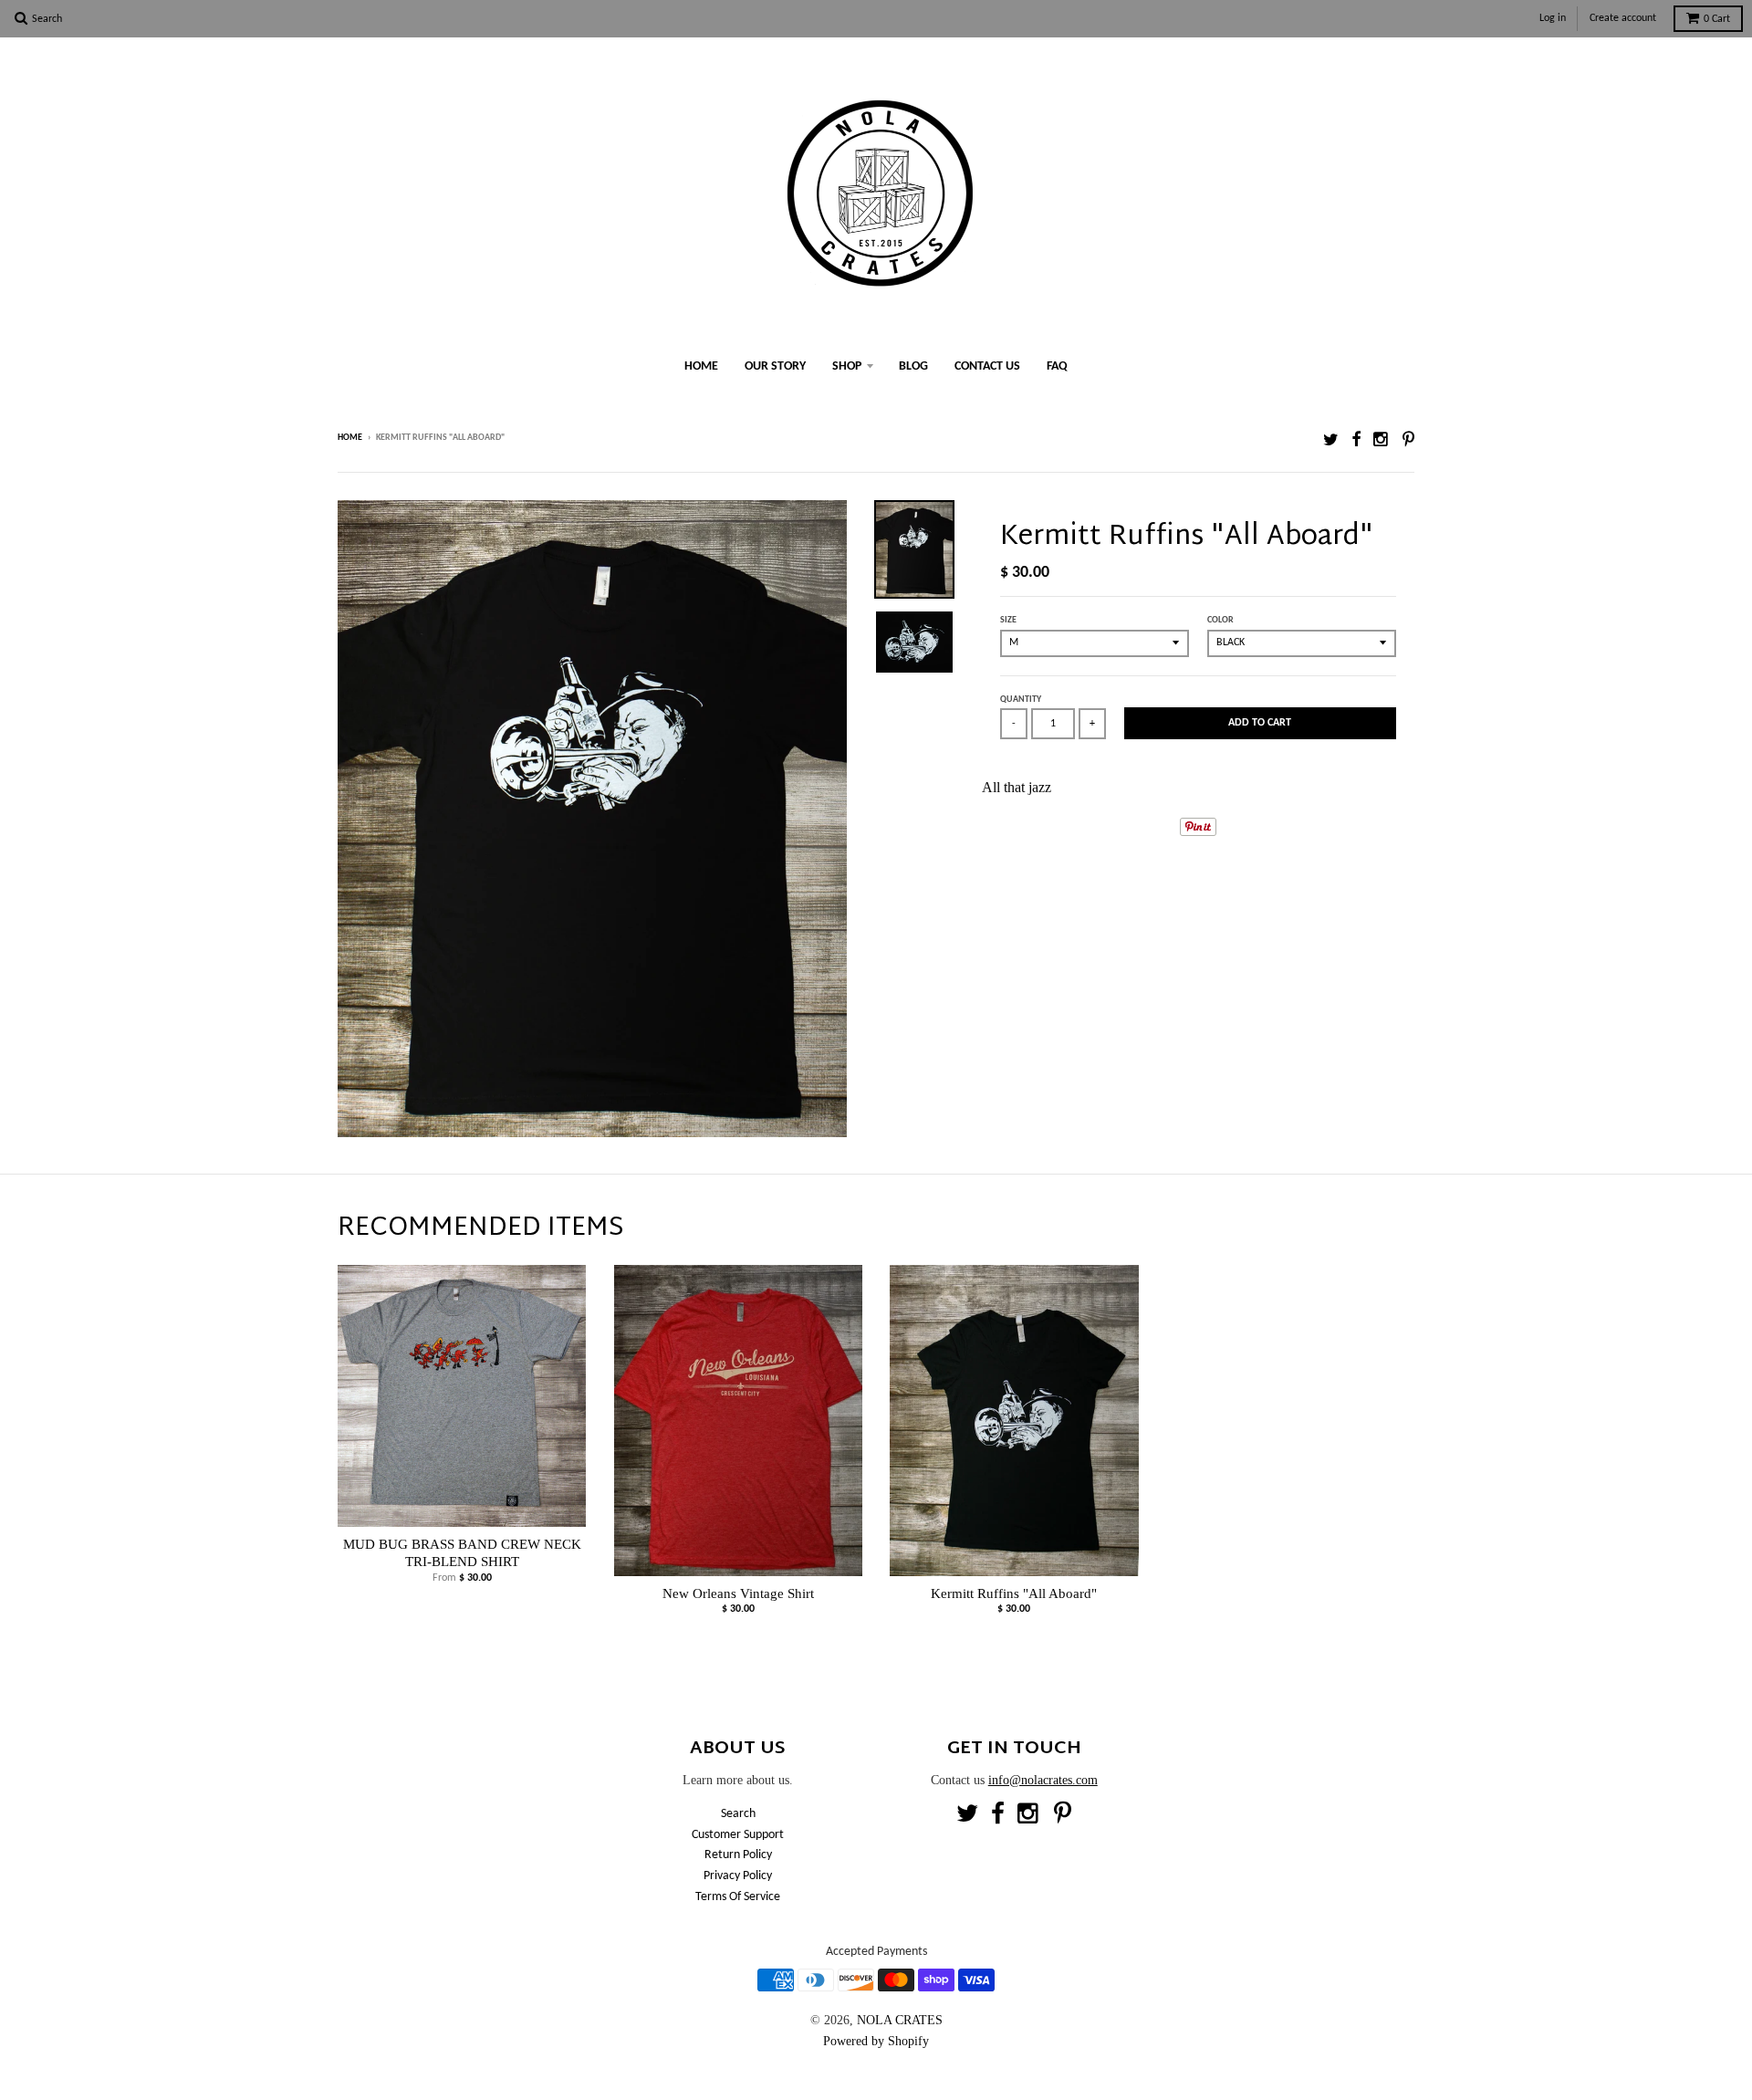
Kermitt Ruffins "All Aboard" (1014, 1593)
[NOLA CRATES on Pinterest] (1408, 439)
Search (738, 1814)
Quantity (1021, 700)
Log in (1553, 18)
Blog (913, 366)
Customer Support (738, 1835)
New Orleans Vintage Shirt (738, 1593)
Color (1220, 620)
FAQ (1057, 366)
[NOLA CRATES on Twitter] (1331, 439)
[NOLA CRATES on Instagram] (1382, 439)
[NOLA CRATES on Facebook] (1356, 439)
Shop (847, 366)
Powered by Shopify (876, 2041)
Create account (1623, 18)
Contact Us (987, 366)
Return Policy (738, 1855)
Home (701, 366)
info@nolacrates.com (1043, 1780)
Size (1008, 620)
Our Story (775, 366)
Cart (1717, 19)
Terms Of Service (738, 1897)
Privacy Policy (738, 1876)
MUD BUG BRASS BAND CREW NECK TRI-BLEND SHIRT (462, 1553)
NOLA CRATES (900, 2020)
